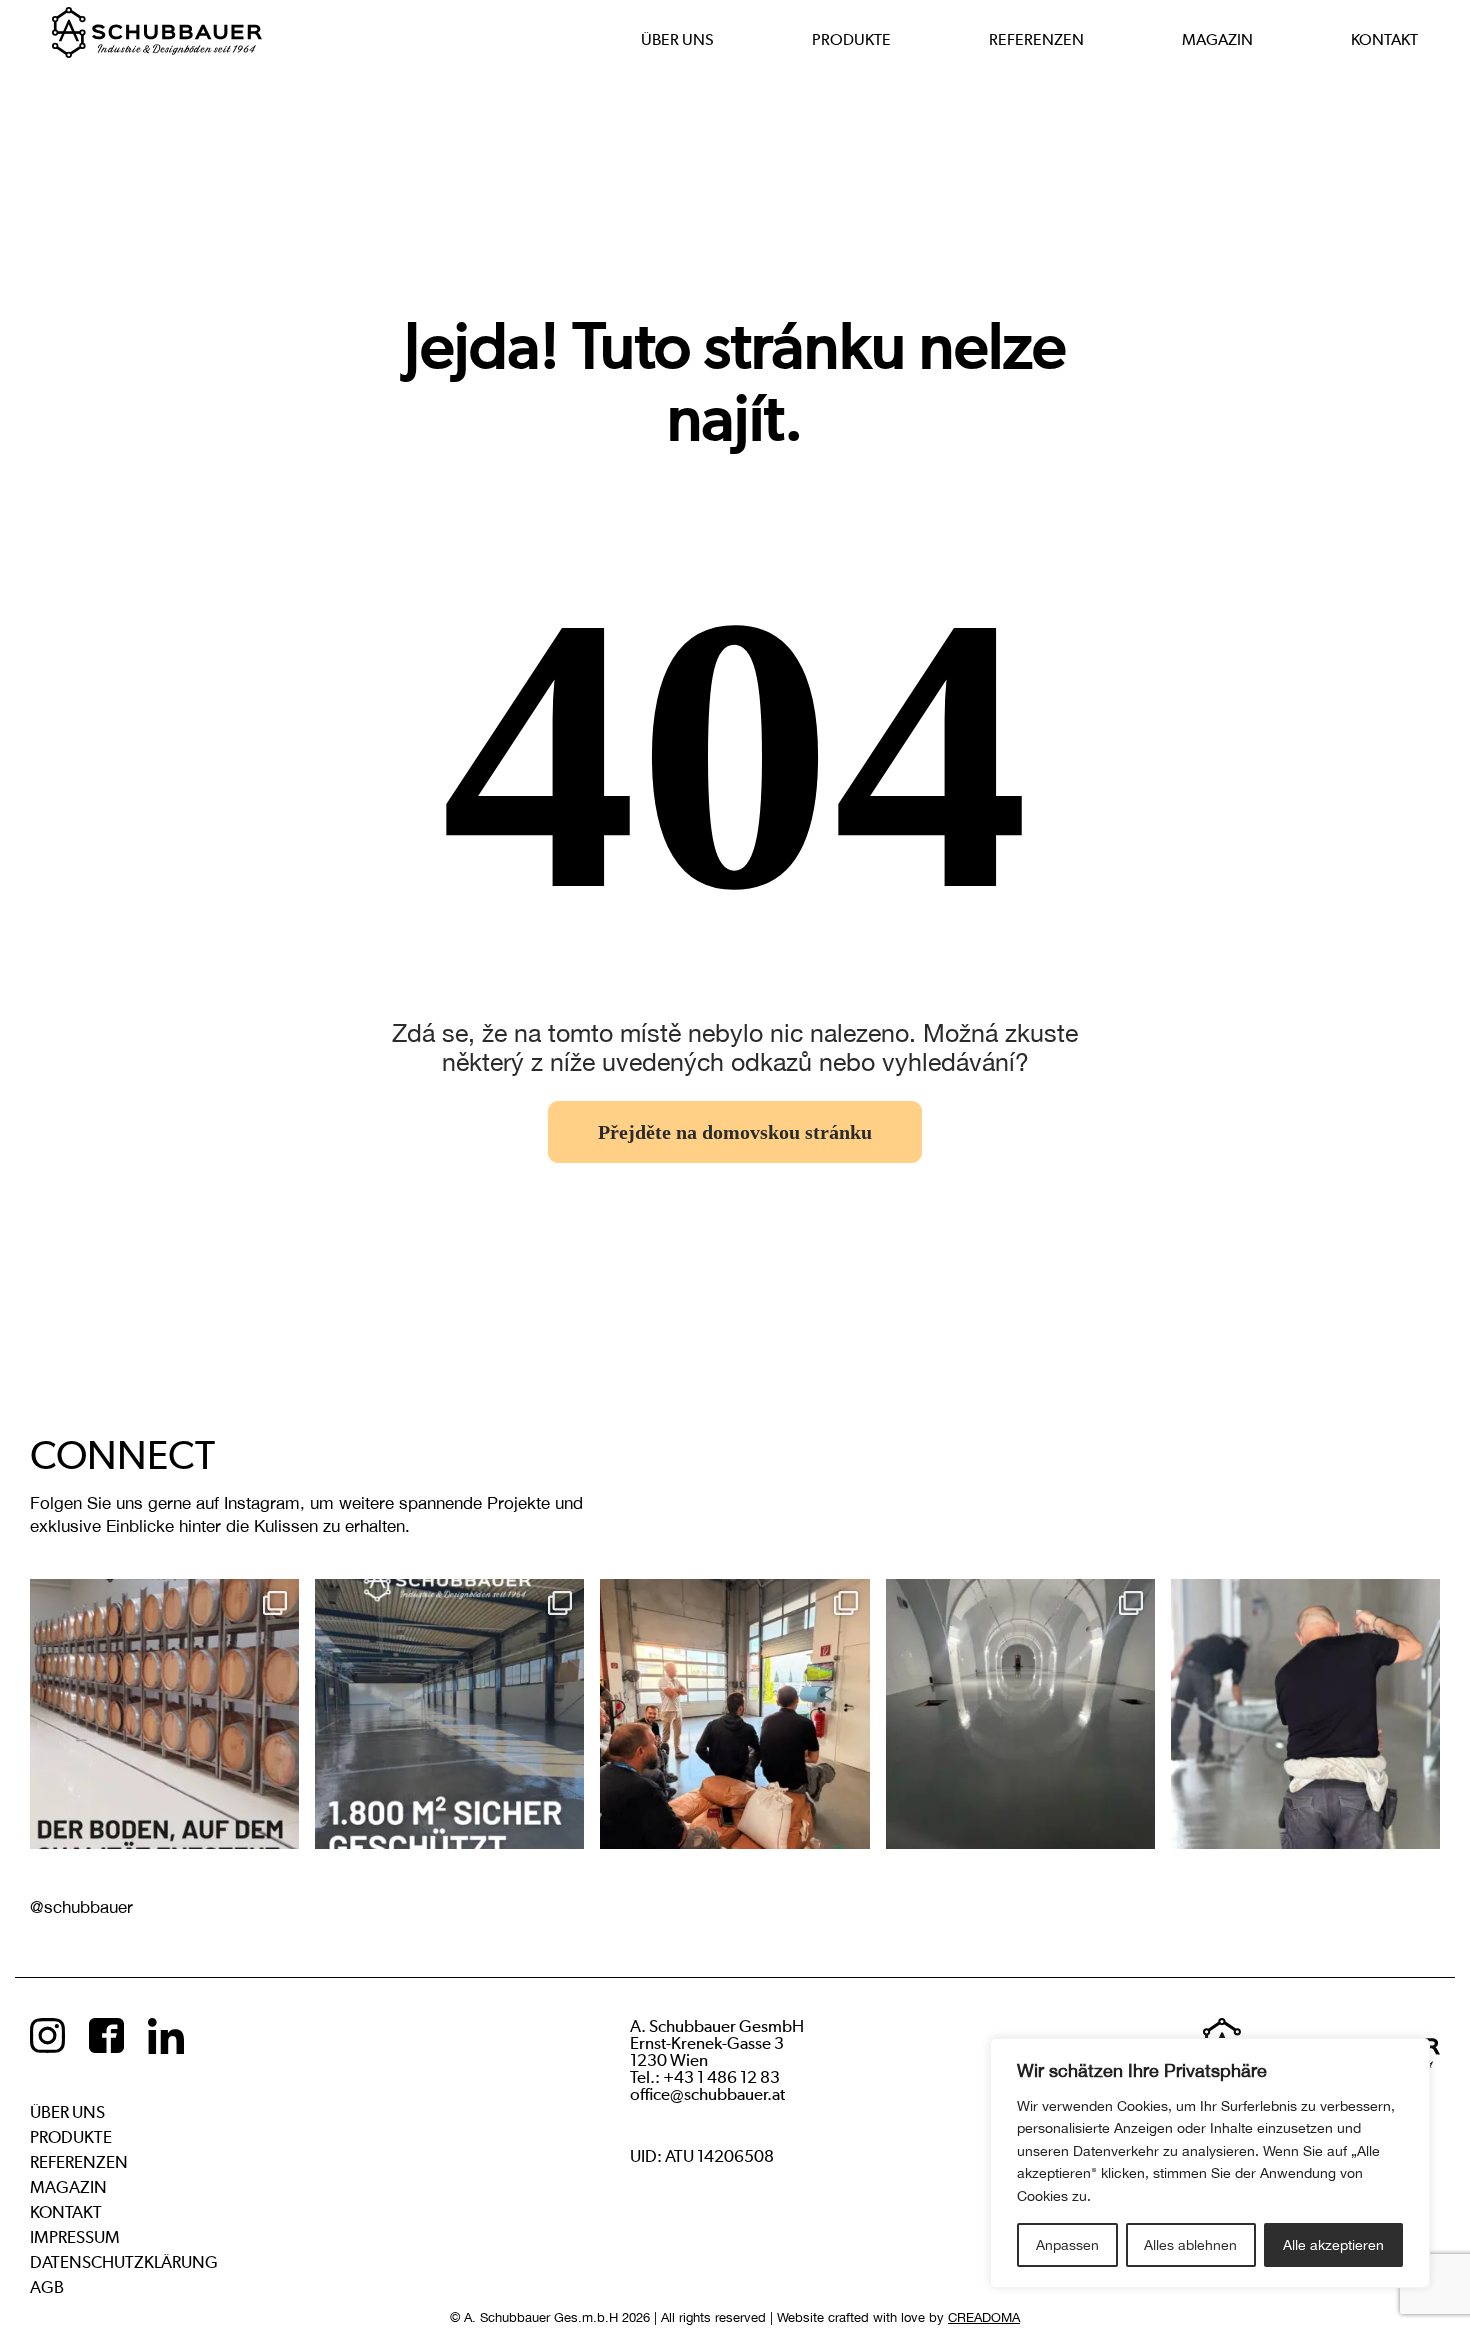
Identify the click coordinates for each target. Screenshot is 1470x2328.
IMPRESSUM (75, 2237)
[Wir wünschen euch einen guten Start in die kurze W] (1305, 1713)
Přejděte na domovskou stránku (735, 1132)
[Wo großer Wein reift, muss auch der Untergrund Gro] (164, 1713)
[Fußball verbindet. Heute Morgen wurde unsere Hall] (734, 1713)
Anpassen (1067, 2245)
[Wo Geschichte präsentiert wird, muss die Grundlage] (1020, 1713)
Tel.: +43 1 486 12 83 (705, 2077)
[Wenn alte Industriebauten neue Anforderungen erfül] (449, 1713)
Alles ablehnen (1190, 2245)
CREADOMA (984, 2317)
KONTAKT (1384, 39)
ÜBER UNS (677, 39)
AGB (47, 2287)
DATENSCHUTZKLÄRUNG (124, 2262)
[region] (1210, 2163)
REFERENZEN (1036, 39)
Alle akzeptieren (1333, 2245)
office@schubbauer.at (707, 2094)
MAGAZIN (1217, 39)
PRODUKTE (851, 39)
